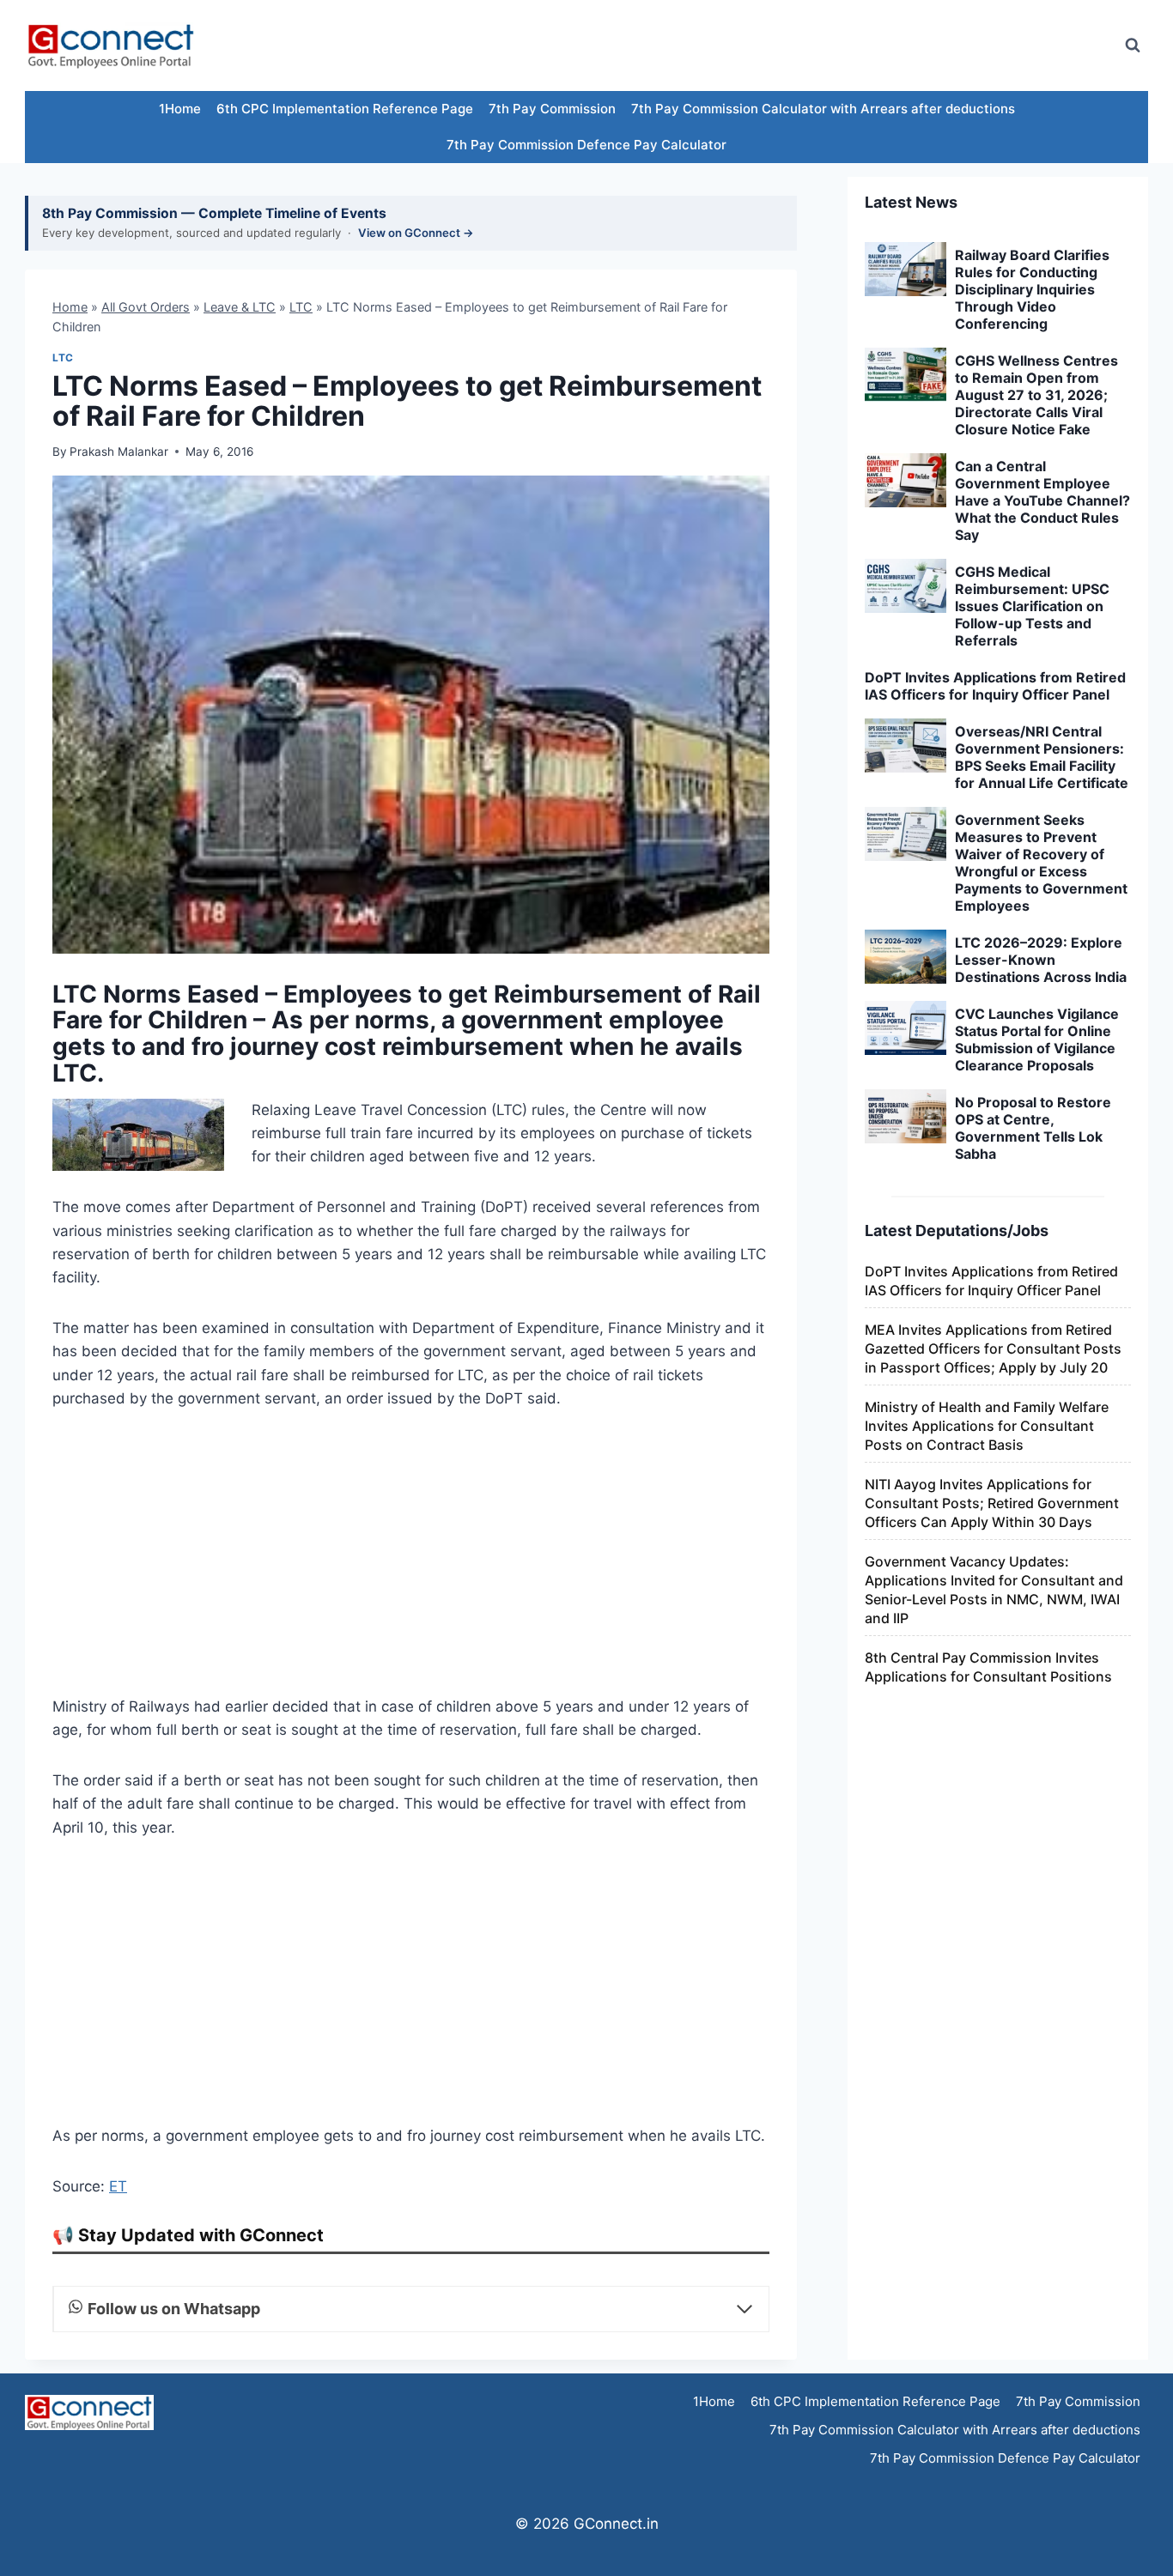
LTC (301, 307)
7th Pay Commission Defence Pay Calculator (586, 145)
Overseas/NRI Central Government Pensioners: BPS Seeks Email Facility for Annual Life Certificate (1042, 757)
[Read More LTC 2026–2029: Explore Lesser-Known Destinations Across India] (906, 957)
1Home (180, 109)
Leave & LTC (240, 307)
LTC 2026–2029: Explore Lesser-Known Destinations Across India (1041, 960)
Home (70, 307)
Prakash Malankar (119, 452)
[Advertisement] (796, 45)
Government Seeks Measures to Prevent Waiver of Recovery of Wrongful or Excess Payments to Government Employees (1041, 863)
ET (118, 2186)
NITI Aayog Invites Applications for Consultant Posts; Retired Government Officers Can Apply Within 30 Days (992, 1503)
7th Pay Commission (552, 109)
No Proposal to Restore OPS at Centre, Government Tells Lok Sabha (1033, 1128)
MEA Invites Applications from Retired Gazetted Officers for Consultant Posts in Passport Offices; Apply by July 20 (993, 1349)
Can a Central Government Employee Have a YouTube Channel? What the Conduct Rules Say (1042, 500)
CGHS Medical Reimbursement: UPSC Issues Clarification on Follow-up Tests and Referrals (1032, 606)
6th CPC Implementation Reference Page (345, 109)
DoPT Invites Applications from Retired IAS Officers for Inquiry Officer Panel (995, 686)
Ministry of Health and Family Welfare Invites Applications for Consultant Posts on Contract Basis (987, 1426)
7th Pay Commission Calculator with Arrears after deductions (823, 109)
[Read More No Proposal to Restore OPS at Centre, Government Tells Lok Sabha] (906, 1117)
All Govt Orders (146, 307)
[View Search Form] (1133, 45)
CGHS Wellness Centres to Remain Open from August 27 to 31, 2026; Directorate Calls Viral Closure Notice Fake (1036, 395)
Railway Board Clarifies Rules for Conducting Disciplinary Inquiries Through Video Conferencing (1032, 289)
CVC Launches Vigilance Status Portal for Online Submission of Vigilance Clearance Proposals (1037, 1039)
